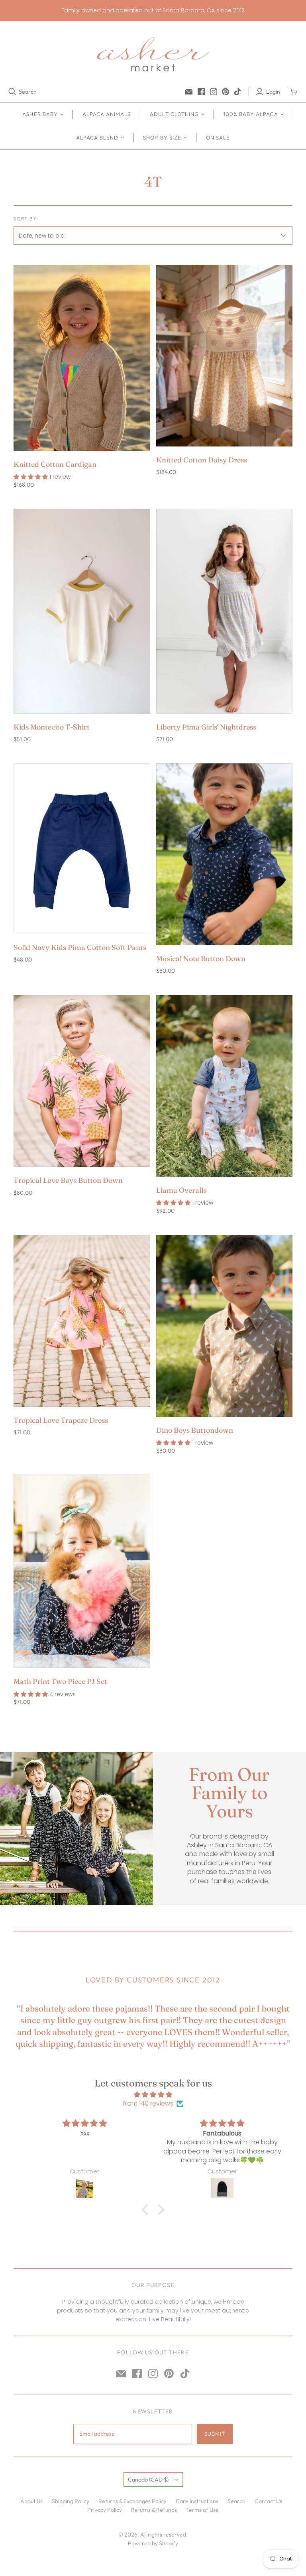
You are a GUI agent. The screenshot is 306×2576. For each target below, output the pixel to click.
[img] (153, 2095)
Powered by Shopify (153, 2543)
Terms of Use (202, 2510)
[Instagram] (214, 92)
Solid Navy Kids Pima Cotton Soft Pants (80, 947)
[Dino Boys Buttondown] (224, 1326)
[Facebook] (201, 92)
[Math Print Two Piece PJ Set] (82, 1571)
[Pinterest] (226, 92)
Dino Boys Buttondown (195, 1430)
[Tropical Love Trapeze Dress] (82, 1321)
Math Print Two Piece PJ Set (60, 1681)
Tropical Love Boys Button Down (68, 1180)
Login (273, 92)
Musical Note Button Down (201, 959)
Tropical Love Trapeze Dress (61, 1420)
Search (28, 92)
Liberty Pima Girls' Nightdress (206, 727)
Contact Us (268, 2501)
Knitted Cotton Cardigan (55, 464)
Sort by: (26, 219)
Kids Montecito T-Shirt (52, 727)
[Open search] (12, 92)
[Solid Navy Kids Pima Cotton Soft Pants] (82, 849)
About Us (31, 2501)
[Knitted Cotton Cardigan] (82, 358)
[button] (147, 2210)
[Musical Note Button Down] (224, 854)
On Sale (218, 138)
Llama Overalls (181, 1190)
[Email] (189, 92)
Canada (148, 2480)
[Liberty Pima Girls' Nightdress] (224, 611)
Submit (215, 2434)
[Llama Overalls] (224, 1086)
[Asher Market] (153, 54)
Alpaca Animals (107, 114)
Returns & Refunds (154, 2510)
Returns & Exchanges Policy (132, 2501)
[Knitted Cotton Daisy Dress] (224, 356)
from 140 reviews (148, 2104)
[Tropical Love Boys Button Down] (82, 1081)
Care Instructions (197, 2501)
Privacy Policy (105, 2510)
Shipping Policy (71, 2501)
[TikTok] (237, 92)
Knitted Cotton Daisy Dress (202, 460)
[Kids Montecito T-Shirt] (82, 611)
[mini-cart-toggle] (294, 92)
